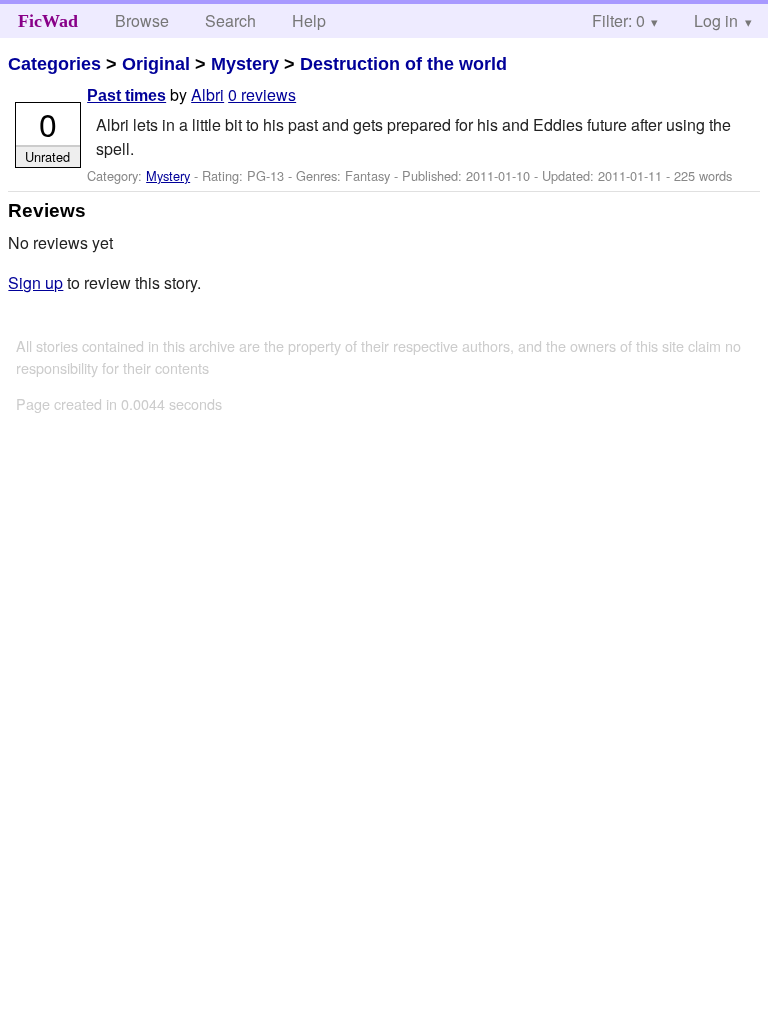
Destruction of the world (403, 64)
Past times (126, 95)
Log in (716, 20)
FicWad (48, 21)
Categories (54, 64)
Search (230, 20)
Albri (207, 94)
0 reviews (262, 94)
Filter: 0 (618, 20)
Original (156, 64)
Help (309, 20)
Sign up (35, 282)
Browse (142, 20)
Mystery (245, 64)
